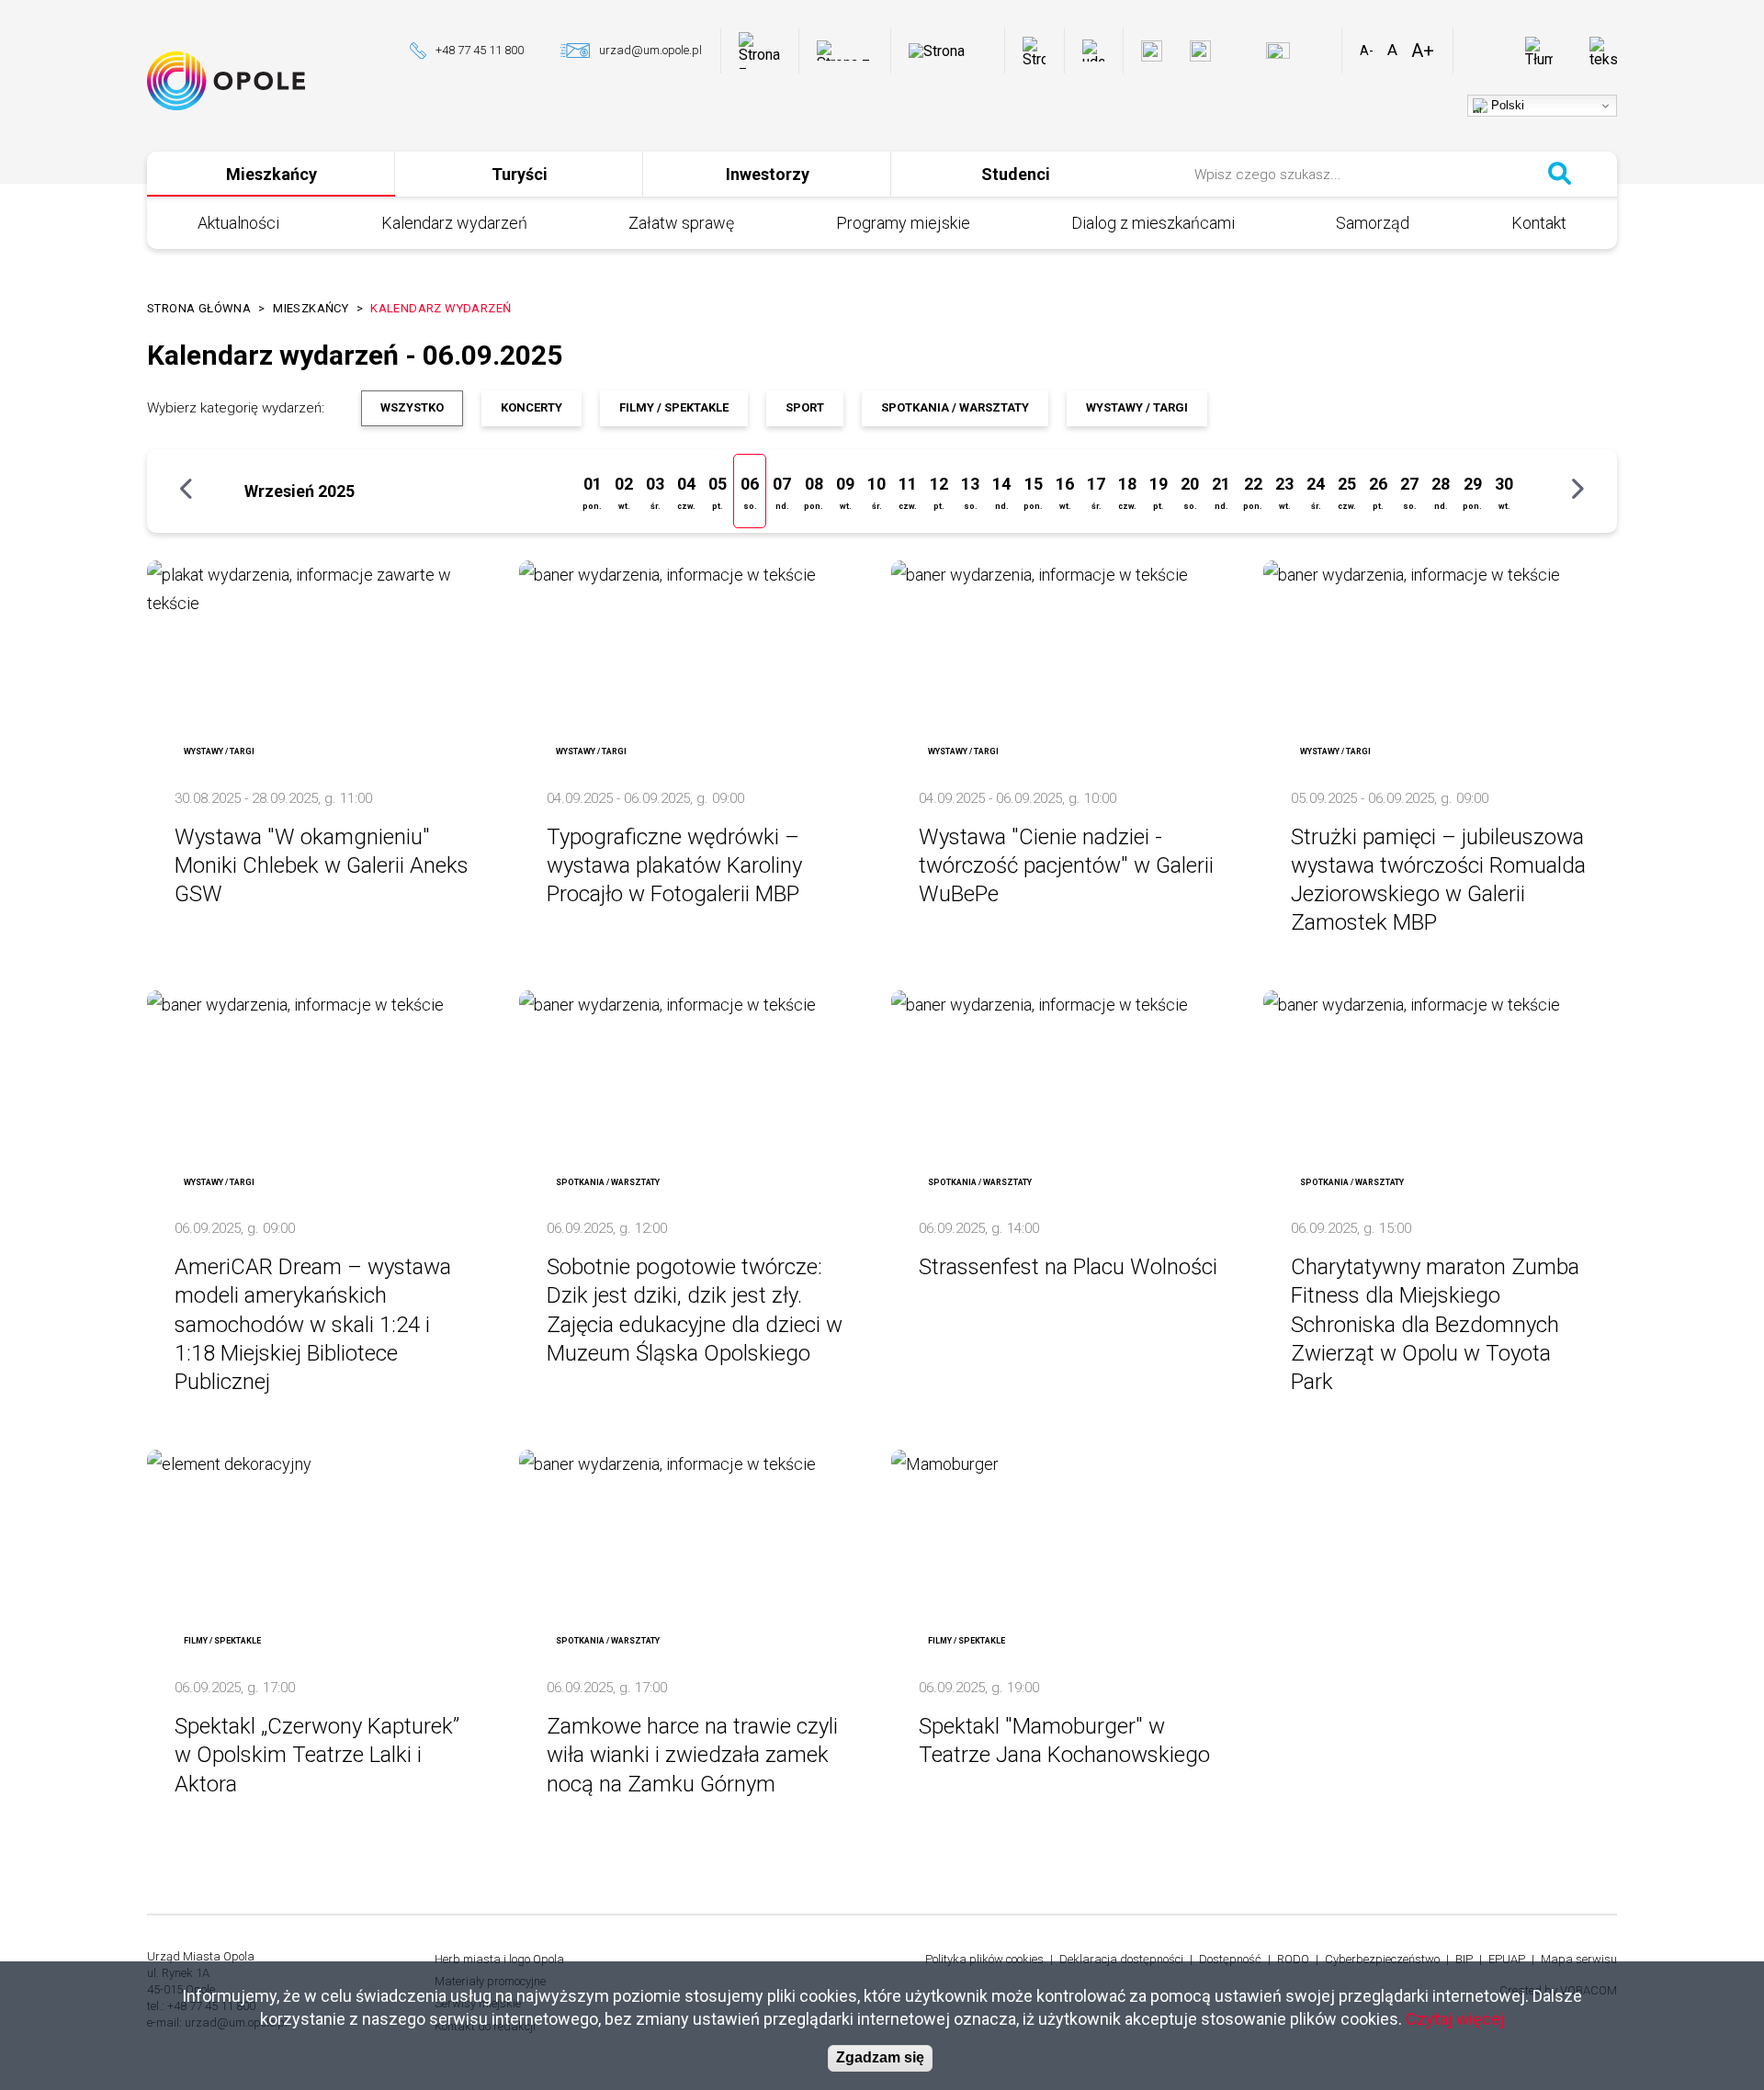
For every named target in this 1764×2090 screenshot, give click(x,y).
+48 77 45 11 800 (480, 50)
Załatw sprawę (681, 223)
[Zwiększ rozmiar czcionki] (1423, 51)
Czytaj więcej (1455, 2019)
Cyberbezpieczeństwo (1382, 1959)
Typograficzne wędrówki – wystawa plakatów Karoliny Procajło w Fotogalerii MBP (674, 865)
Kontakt (1539, 223)
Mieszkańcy (271, 174)
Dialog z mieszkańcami (1153, 223)
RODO (1293, 1959)
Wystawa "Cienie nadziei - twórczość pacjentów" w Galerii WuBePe (1066, 865)
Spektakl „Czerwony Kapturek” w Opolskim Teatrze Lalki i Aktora (317, 1755)
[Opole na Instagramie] (1200, 51)
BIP (1464, 1959)
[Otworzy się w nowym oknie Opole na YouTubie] (1278, 51)
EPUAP (1507, 1959)
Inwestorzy (768, 174)
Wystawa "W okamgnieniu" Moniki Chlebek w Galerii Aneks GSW (322, 865)
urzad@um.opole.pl (650, 50)
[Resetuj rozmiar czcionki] (1392, 51)
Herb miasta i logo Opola (499, 1959)
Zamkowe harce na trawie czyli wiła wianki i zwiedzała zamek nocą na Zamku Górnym (692, 1755)
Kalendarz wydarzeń (454, 223)
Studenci (1016, 174)
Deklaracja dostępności (1121, 1959)
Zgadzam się (880, 2058)
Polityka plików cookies (984, 1959)
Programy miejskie (903, 223)
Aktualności (238, 223)
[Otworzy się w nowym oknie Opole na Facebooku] (1152, 51)
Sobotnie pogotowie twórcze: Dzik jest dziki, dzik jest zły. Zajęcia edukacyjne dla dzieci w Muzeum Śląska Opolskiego (695, 1310)
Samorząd (1373, 223)
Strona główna (199, 308)
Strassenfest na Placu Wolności (1068, 1267)
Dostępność (1230, 1959)
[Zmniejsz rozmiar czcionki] (1367, 51)
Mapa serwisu (1579, 1959)
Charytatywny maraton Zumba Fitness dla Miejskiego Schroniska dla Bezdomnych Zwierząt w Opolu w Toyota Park (1435, 1324)
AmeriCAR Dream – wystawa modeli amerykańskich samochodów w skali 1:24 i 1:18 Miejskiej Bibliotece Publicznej (313, 1324)
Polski (1506, 105)
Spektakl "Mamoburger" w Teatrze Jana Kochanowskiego (1064, 1740)
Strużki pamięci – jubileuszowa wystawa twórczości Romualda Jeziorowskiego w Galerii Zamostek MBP (1438, 880)
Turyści (520, 174)
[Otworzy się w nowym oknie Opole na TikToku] (1320, 51)
